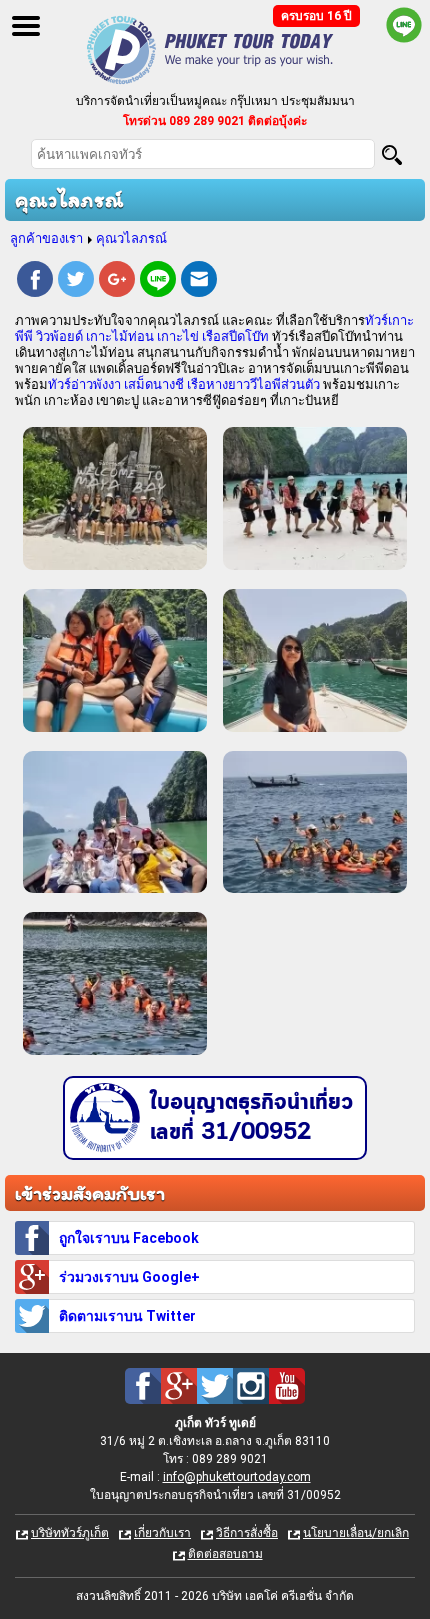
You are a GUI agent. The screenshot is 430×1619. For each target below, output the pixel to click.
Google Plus (117, 282)
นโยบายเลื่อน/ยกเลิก (356, 1533)
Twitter (76, 282)
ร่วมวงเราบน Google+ (129, 1277)
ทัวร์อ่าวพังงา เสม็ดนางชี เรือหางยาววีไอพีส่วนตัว (184, 384)
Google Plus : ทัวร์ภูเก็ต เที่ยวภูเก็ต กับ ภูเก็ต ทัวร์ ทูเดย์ (179, 1386)
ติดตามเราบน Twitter (127, 1316)
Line (158, 282)
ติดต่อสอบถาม (225, 1554)
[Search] (392, 155)
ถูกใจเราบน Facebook (129, 1238)
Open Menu (26, 26)
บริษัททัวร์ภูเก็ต (70, 1533)
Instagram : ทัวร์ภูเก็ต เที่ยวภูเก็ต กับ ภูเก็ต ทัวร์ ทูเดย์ (251, 1386)
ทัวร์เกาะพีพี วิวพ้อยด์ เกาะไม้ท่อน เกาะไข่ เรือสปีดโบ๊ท (214, 328)
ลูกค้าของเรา (46, 238)
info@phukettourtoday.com (237, 1477)
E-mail (199, 282)
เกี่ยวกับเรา (162, 1533)
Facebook (35, 282)
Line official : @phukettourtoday (404, 25)
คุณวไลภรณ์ (131, 238)
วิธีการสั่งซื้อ (247, 1533)
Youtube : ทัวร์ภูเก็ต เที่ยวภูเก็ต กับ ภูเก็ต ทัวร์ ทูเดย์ (287, 1386)
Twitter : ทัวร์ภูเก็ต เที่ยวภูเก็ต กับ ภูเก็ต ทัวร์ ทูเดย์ (215, 1386)
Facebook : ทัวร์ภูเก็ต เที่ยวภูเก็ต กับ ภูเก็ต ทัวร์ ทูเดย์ (143, 1386)
